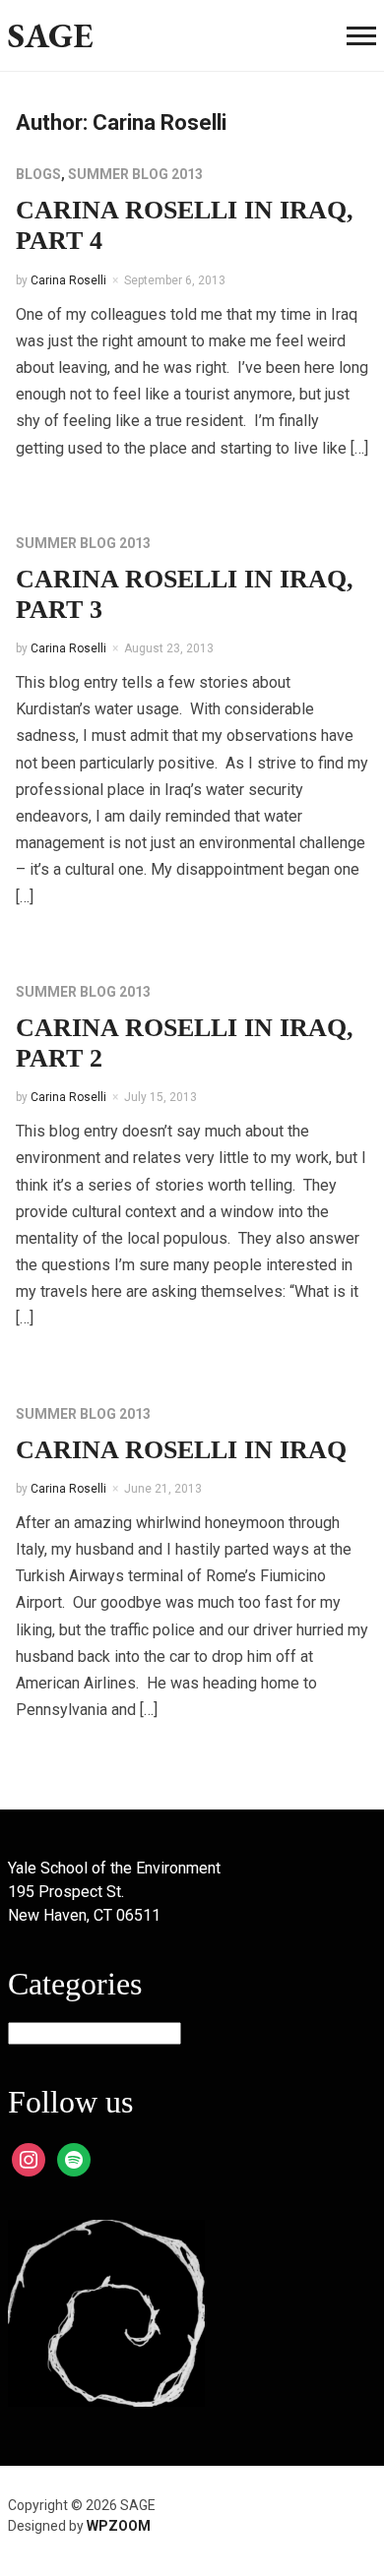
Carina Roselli (68, 280)
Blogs (38, 174)
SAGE (51, 35)
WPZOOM (119, 2526)
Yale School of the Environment (114, 1868)
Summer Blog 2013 (135, 174)
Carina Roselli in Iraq (181, 1450)
